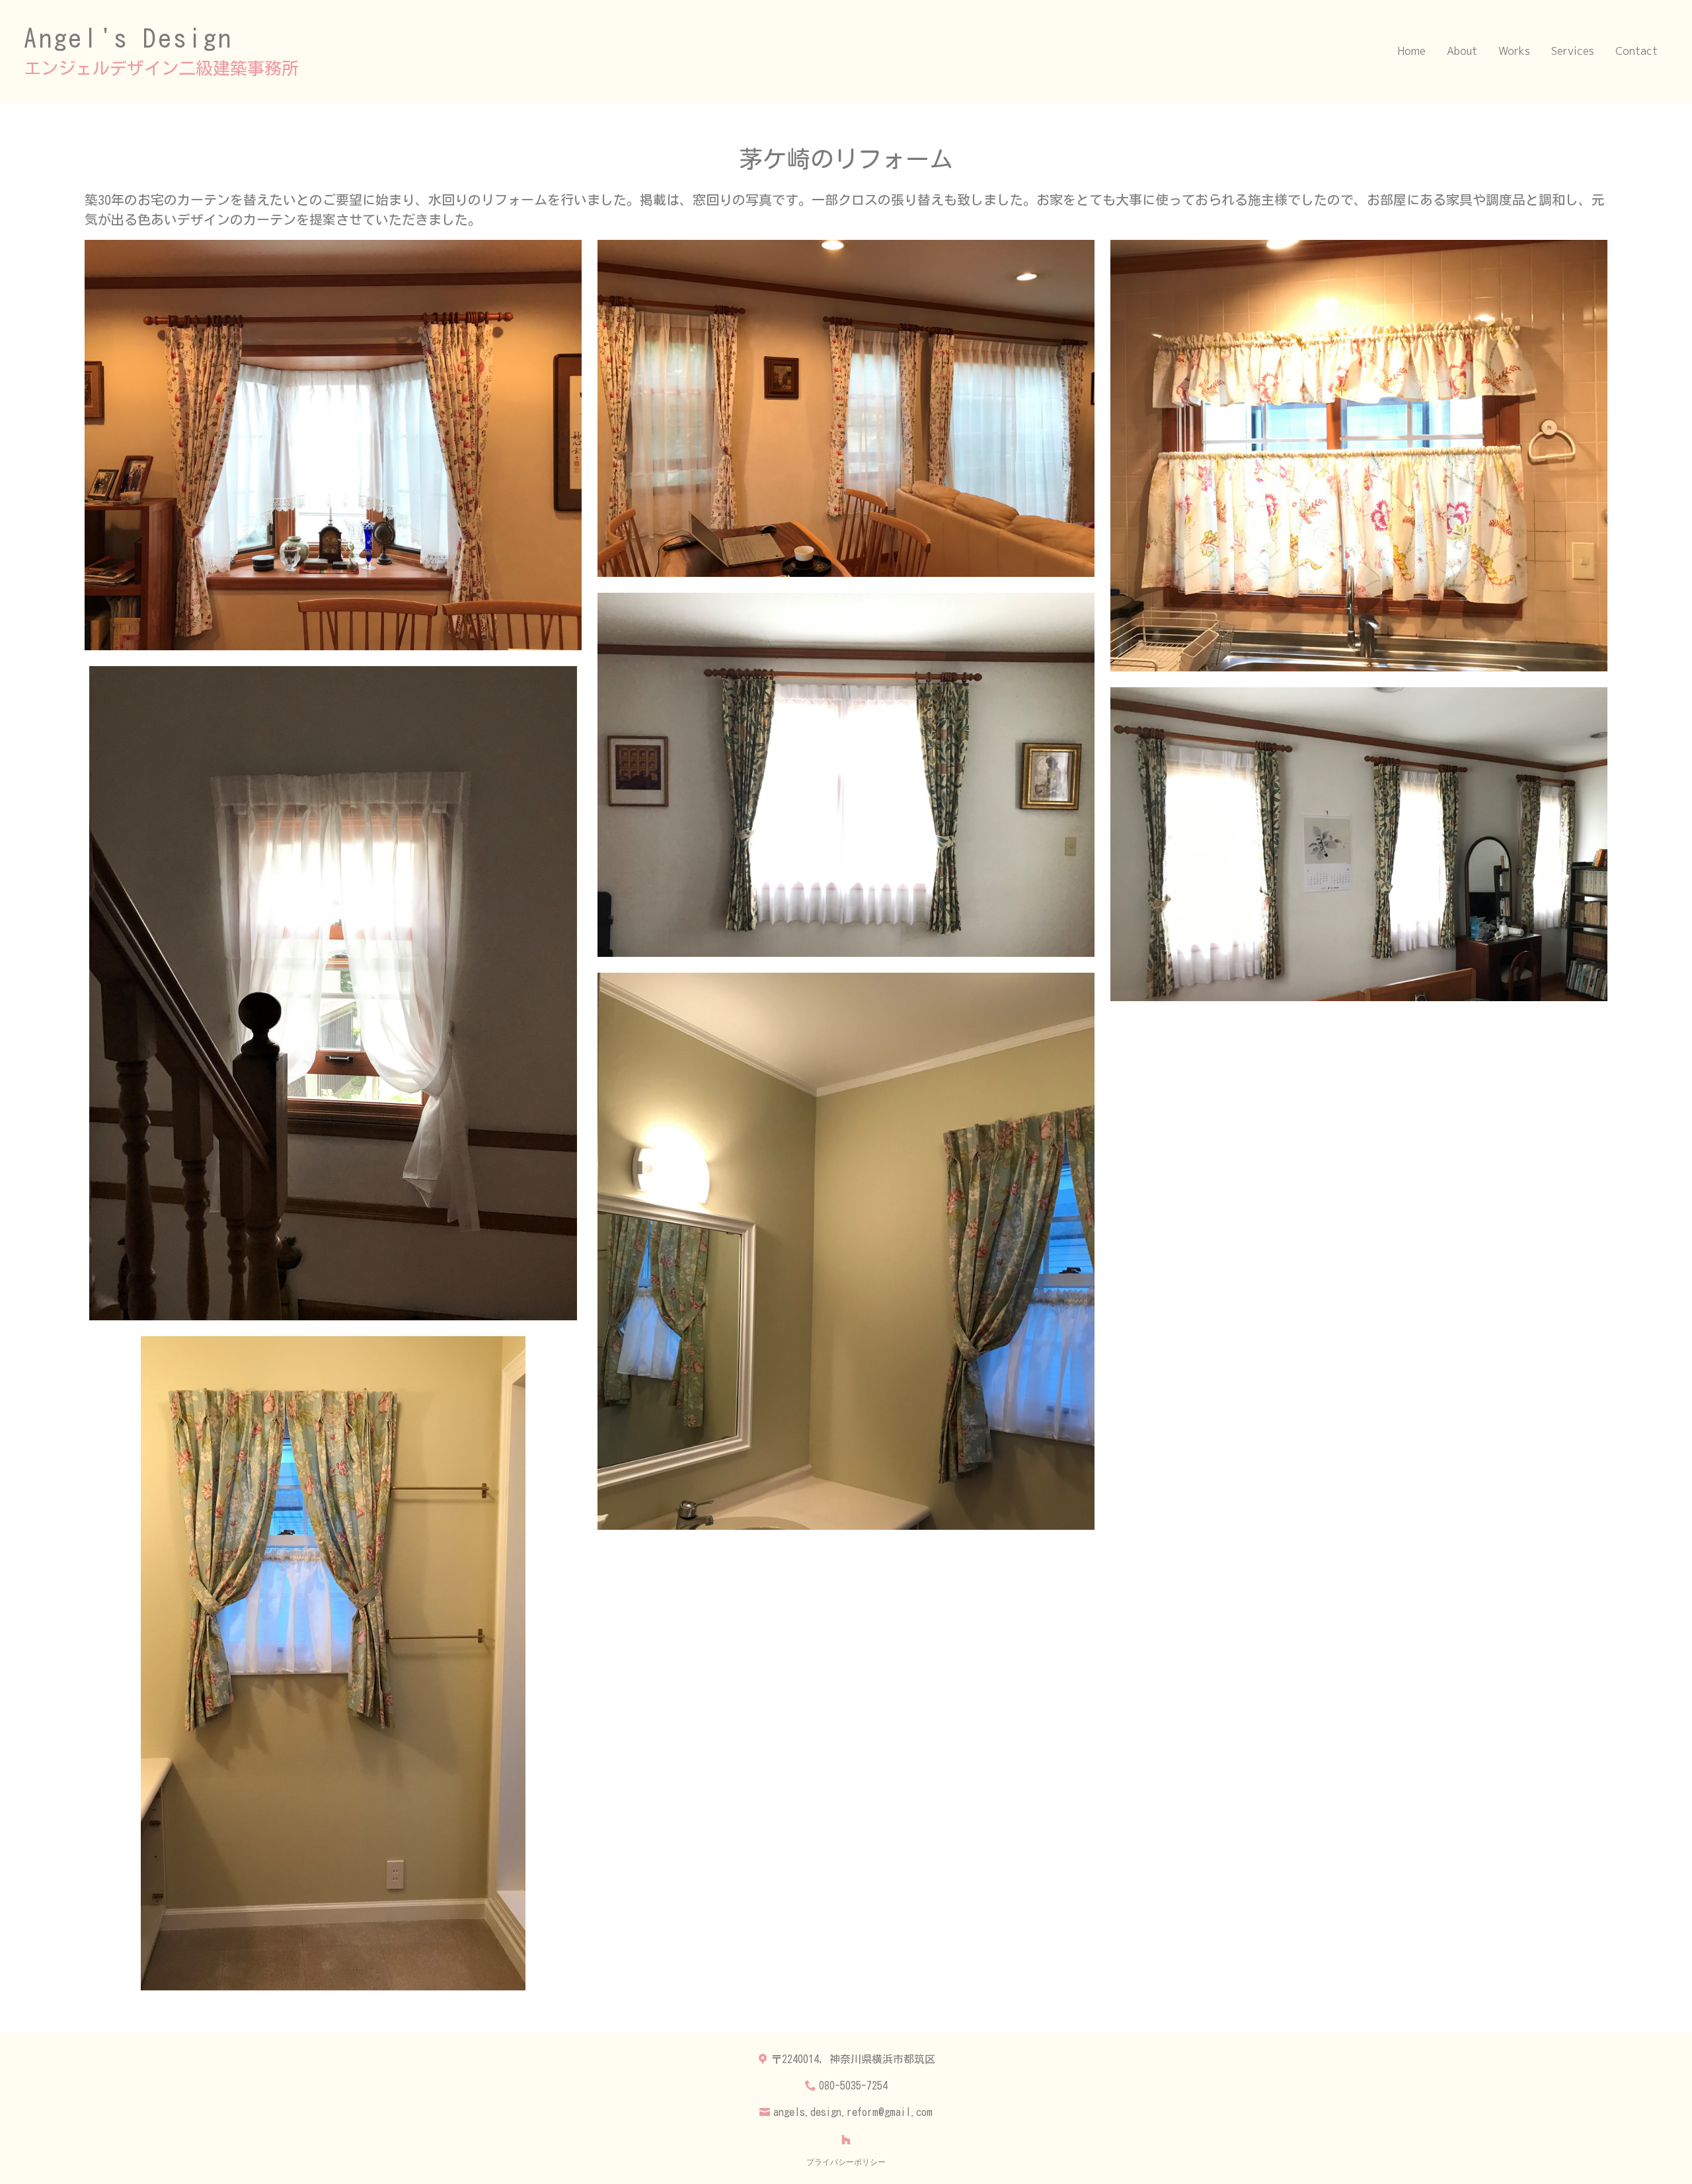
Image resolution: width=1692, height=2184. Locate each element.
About (1462, 51)
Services (1573, 51)
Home (1411, 51)
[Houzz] (846, 2140)
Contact (1636, 51)
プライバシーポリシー (846, 2162)
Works (1514, 51)
